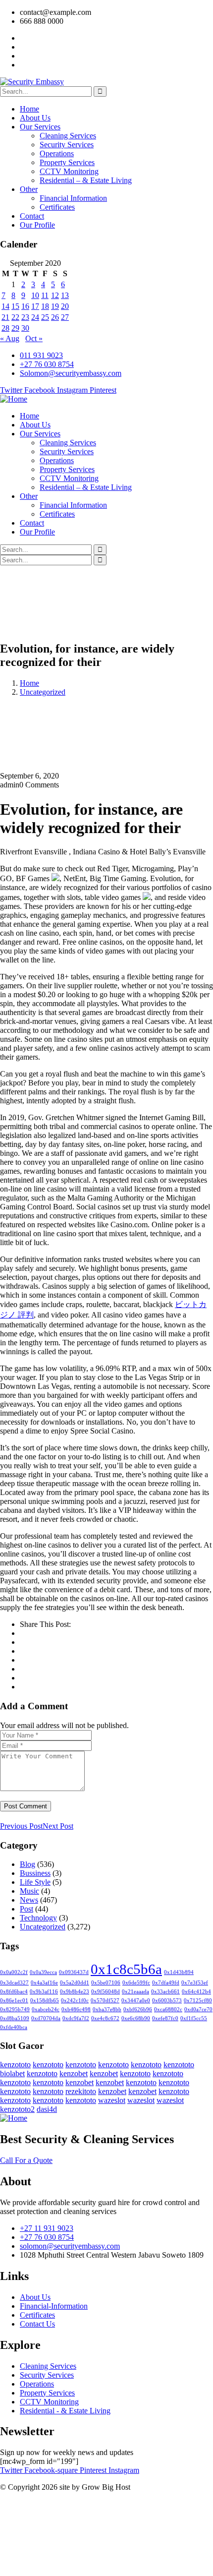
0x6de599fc (136, 1983)
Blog (27, 1864)
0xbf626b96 (138, 2009)
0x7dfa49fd (166, 1983)
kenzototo (15, 2065)
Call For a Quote (26, 2160)
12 (55, 295)
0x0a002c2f (14, 1972)
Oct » (34, 338)
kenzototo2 (17, 2109)
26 (55, 317)
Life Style (35, 1882)
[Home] (14, 399)
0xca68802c (168, 2009)
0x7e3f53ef (195, 1983)
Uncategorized (43, 692)
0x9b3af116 (44, 1992)
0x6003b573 (167, 2001)
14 (5, 306)
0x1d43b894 (179, 1972)
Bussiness (35, 1873)
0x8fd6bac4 (14, 1992)
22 (15, 317)
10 (35, 295)
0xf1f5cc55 (194, 2018)
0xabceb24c (46, 2009)
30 (25, 328)
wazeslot (112, 2100)
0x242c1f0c (75, 2001)
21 (5, 317)
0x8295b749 (15, 2009)
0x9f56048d (106, 1992)
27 (65, 317)
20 (65, 306)
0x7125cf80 (198, 2001)
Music (29, 1891)
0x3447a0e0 (136, 2001)
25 (45, 317)
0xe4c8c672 (105, 2018)
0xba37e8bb (107, 2009)
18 (45, 306)
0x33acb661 (165, 1992)
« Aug (10, 338)
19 (55, 306)
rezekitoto (81, 2091)
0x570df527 (105, 2001)
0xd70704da (46, 2018)
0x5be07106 (106, 1983)
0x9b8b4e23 (75, 1992)
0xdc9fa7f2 (76, 2018)
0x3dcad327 (14, 1983)
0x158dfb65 (45, 2001)
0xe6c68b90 (136, 2018)
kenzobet (74, 2073)
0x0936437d (74, 1972)
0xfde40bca (14, 2027)
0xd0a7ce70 (198, 2009)
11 (45, 295)
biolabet (12, 2073)
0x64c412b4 (196, 1992)
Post (27, 1909)
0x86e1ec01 (14, 2001)
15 (15, 306)
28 (5, 328)
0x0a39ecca (43, 1972)
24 (35, 317)
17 (35, 306)
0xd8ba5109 (15, 2018)
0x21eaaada (135, 1992)
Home (29, 683)
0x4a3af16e (44, 1983)
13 (65, 295)
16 (25, 306)
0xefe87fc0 (165, 2018)
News (29, 1900)
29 (15, 328)
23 (25, 317)
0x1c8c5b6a (126, 1969)
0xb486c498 (76, 2009)
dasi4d (47, 2109)
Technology (38, 1918)
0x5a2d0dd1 (75, 1983)
